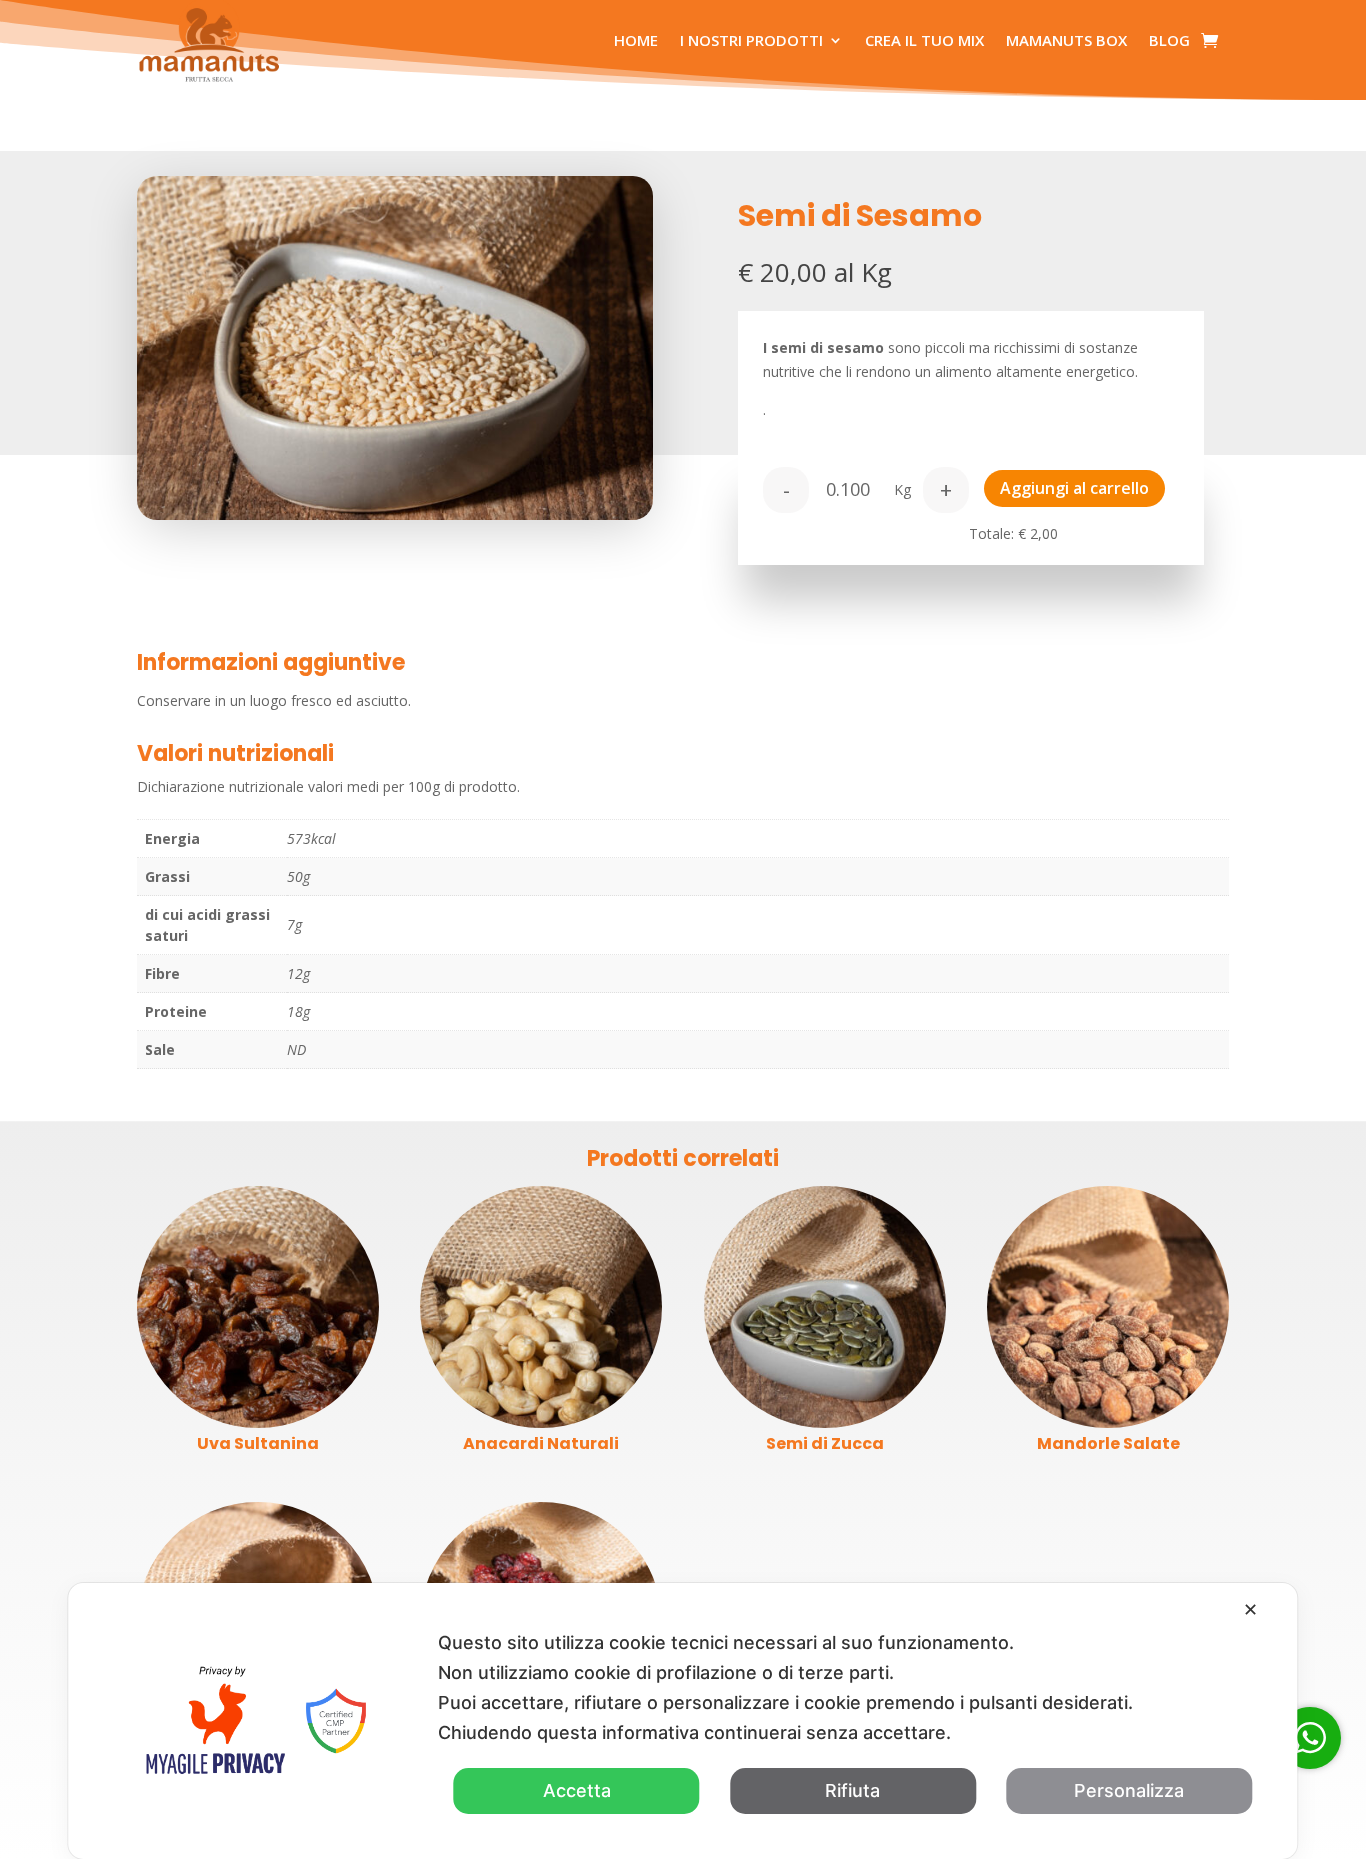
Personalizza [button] (1129, 1790)
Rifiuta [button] (852, 1790)
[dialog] (682, 1721)
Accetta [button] (577, 1790)
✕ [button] (1250, 1609)
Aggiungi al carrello (1074, 488)
